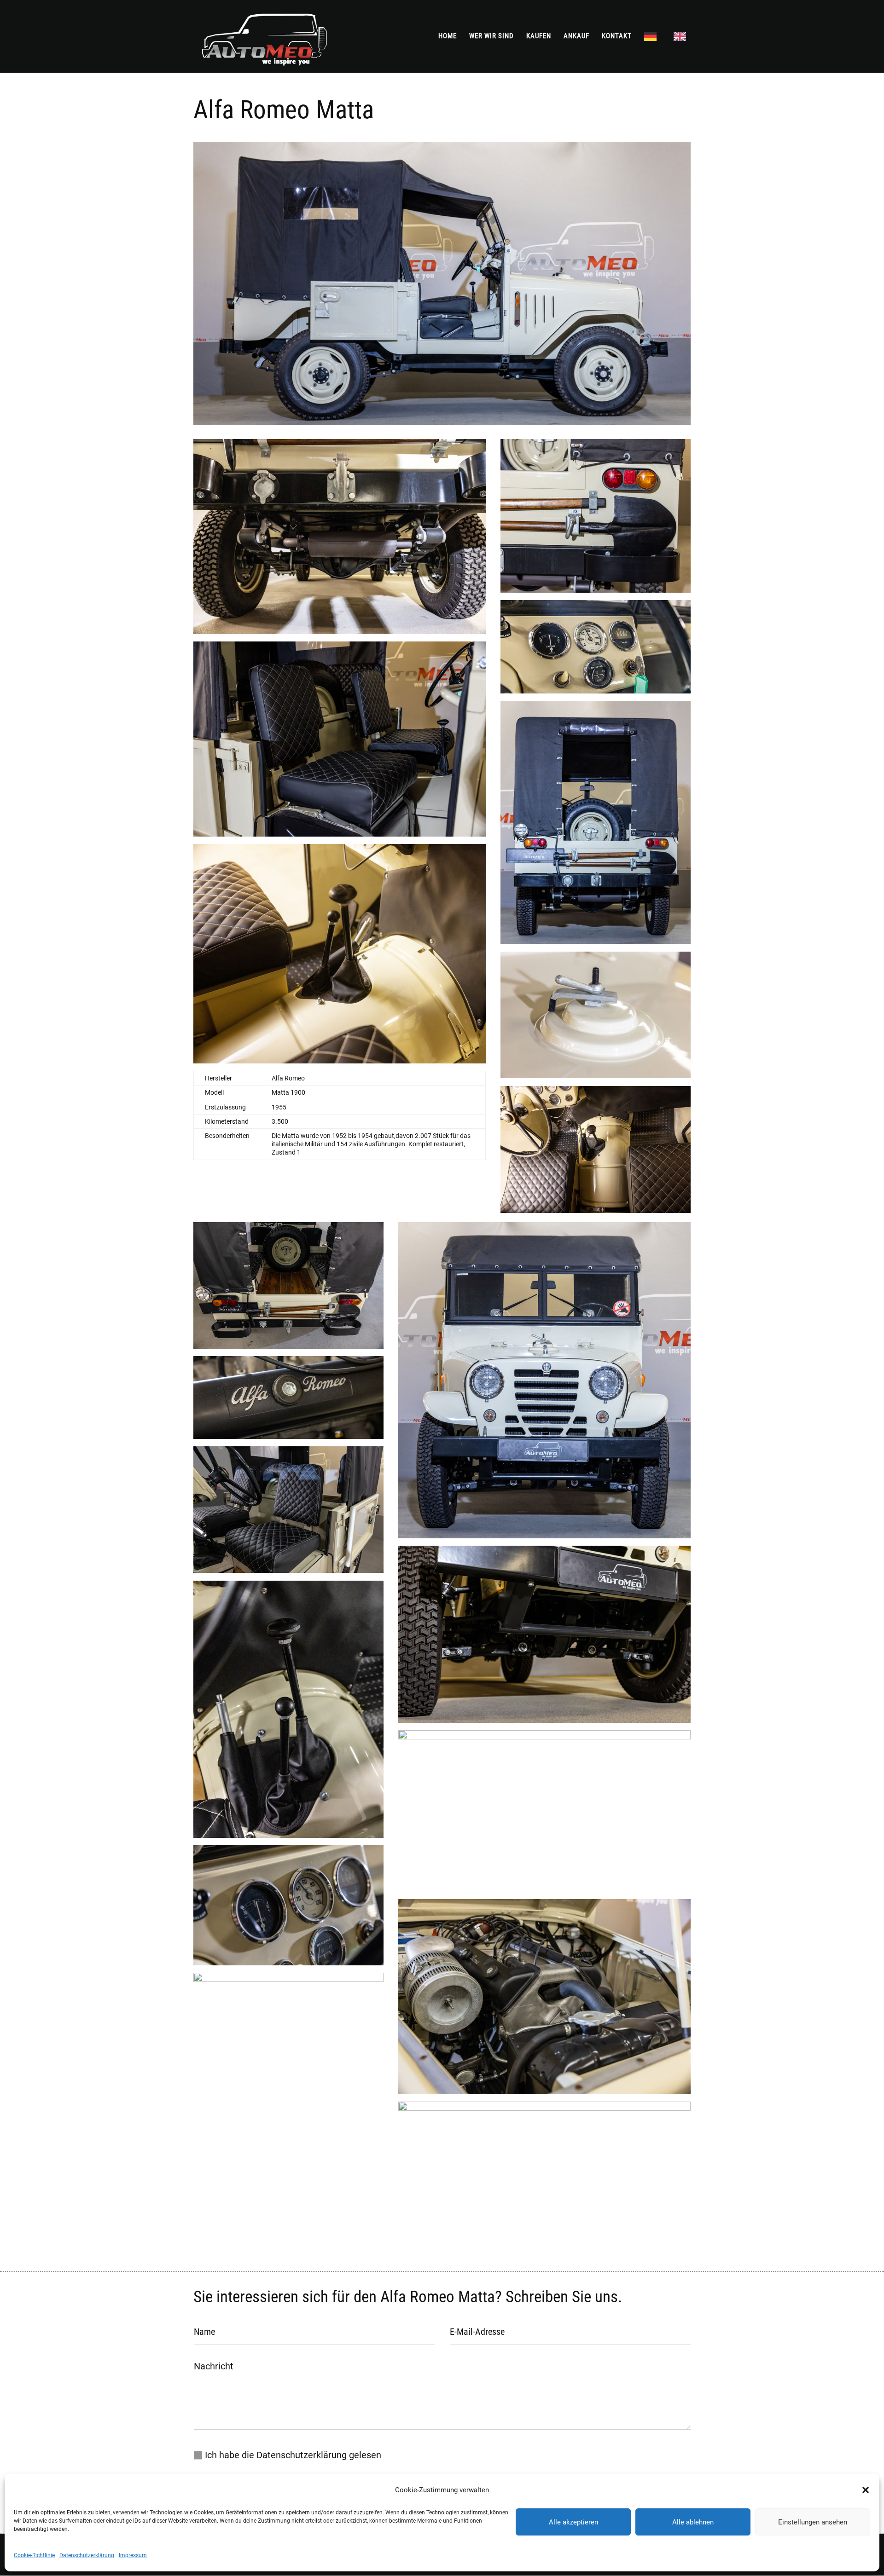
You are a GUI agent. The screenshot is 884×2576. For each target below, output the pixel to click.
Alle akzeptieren (573, 2522)
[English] (682, 52)
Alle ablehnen (693, 2522)
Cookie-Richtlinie (34, 2555)
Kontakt (617, 36)
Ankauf (576, 36)
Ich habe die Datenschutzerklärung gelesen (293, 2455)
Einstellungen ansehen (813, 2522)
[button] (866, 2490)
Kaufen (539, 36)
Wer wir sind (491, 36)
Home (448, 36)
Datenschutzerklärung (87, 2555)
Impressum (133, 2555)
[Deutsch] (653, 52)
